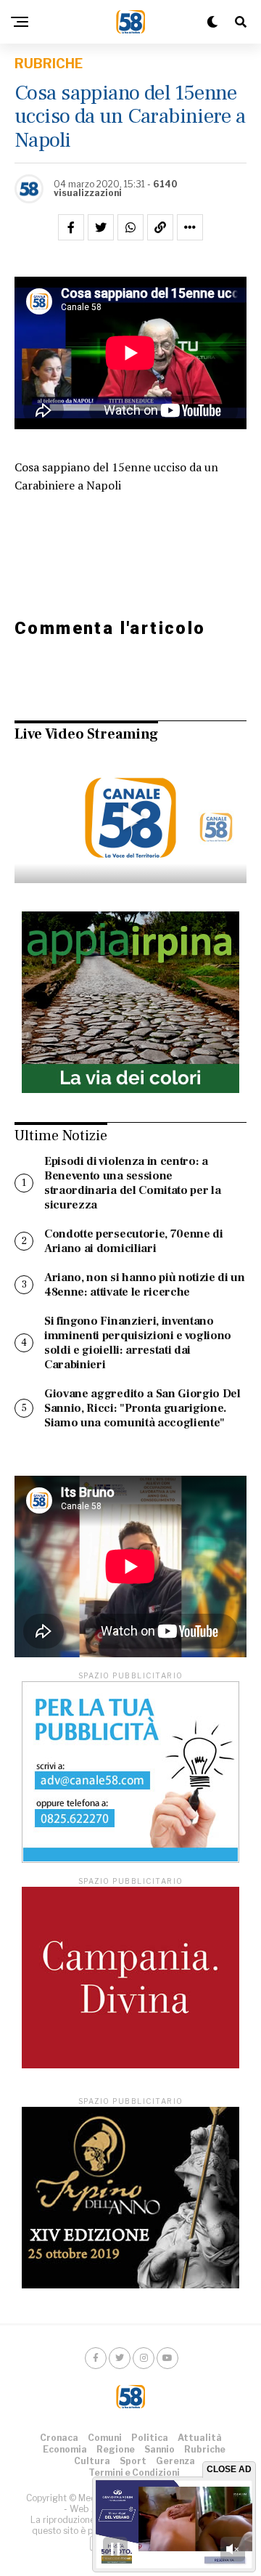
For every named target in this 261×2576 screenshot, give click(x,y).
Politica (150, 2438)
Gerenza (175, 2461)
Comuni (105, 2438)
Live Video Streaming (86, 734)
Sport (133, 2461)
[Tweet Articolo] (101, 227)
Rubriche (205, 2449)
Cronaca (59, 2438)
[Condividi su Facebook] (71, 227)
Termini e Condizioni (134, 2473)
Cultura (92, 2461)
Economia (65, 2449)
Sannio (159, 2449)
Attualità (200, 2438)
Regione (116, 2449)
